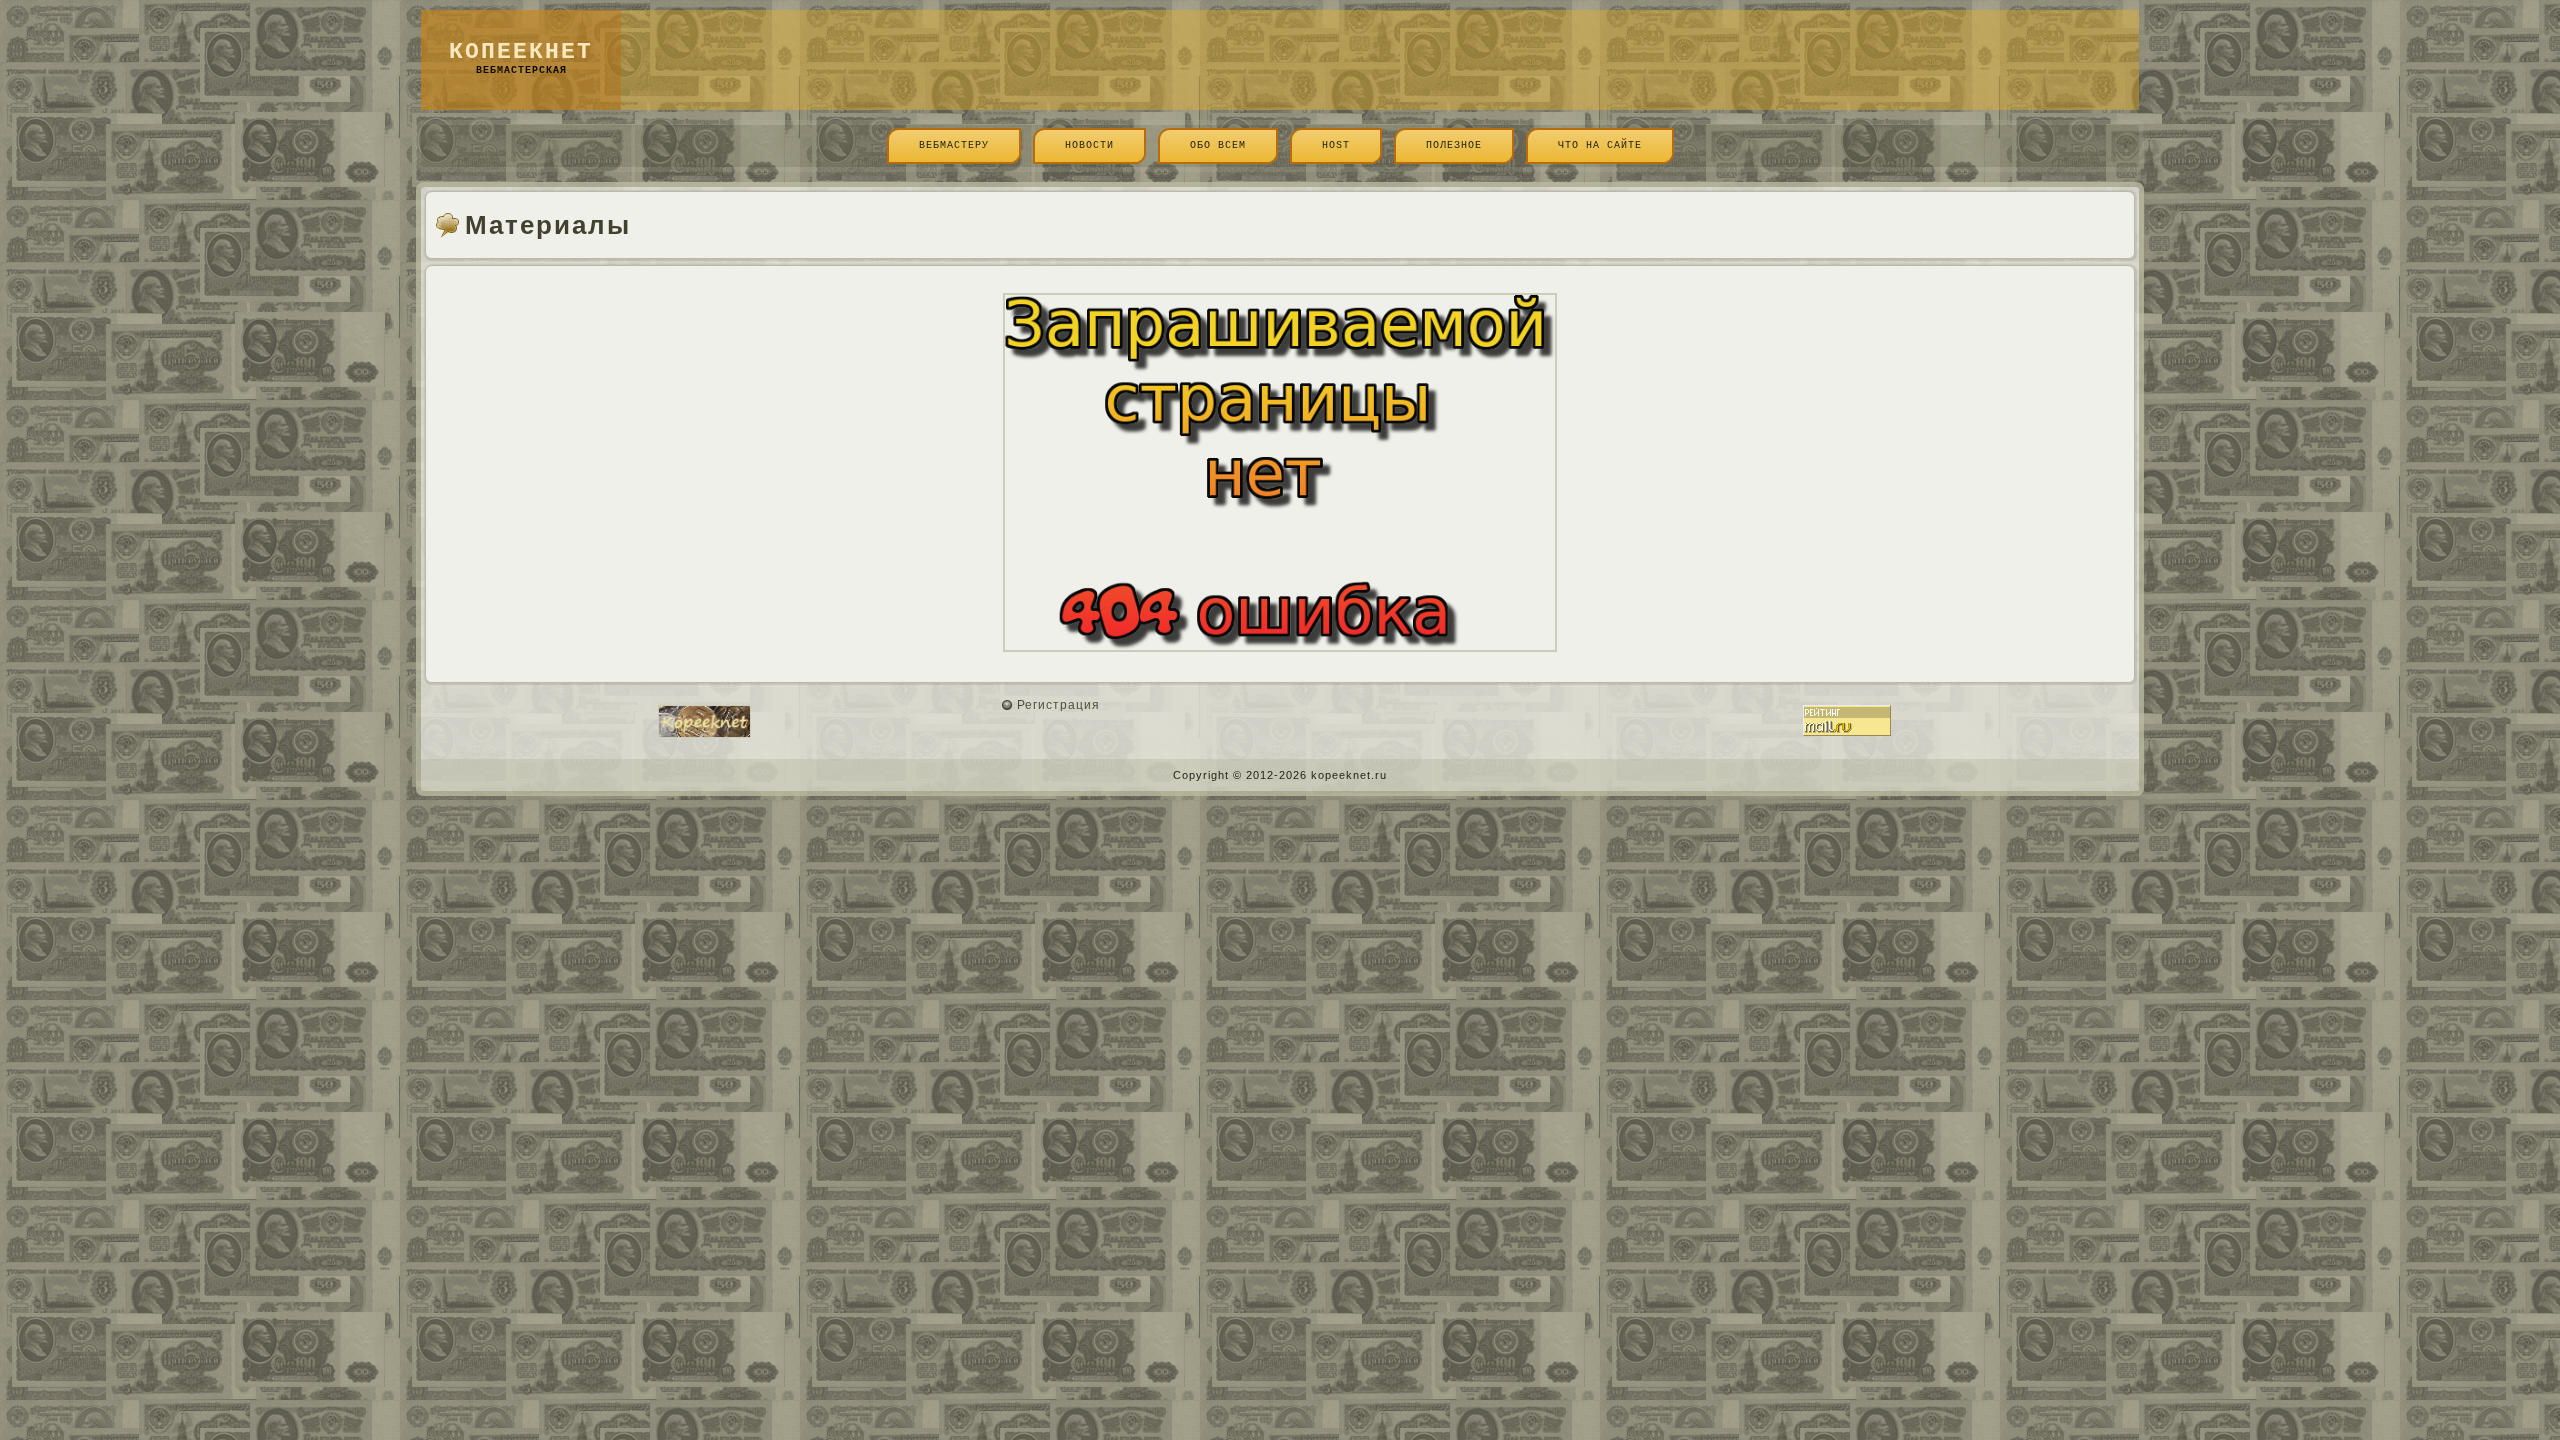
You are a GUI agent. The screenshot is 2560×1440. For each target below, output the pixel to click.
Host (1336, 145)
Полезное (1454, 145)
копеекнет (521, 52)
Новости (1089, 145)
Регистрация (1058, 705)
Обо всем (1218, 145)
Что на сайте (1600, 145)
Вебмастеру (954, 145)
